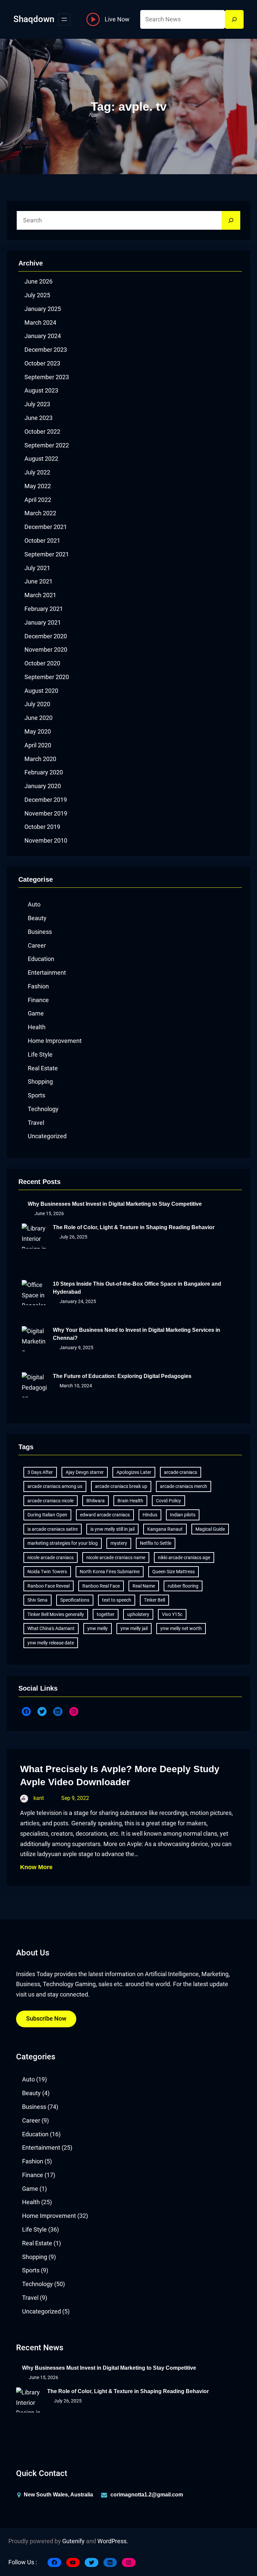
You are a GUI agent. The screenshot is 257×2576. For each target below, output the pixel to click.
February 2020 (44, 772)
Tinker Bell (154, 1600)
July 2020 (37, 704)
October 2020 (42, 663)
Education (41, 959)
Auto (34, 904)
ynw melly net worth (181, 1628)
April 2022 (38, 500)
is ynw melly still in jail (112, 1529)
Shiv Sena (37, 1600)
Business (40, 932)
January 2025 (43, 309)
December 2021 (46, 527)
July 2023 (37, 404)
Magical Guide (210, 1529)
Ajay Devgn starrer (85, 1472)
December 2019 (46, 800)
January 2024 (43, 336)
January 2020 (43, 786)
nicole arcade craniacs (51, 1558)
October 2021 (42, 541)
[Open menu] (64, 19)
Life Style (40, 1055)
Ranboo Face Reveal (49, 1586)
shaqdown (34, 19)
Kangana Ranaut (165, 1529)
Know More (36, 1867)
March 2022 (40, 513)
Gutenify (73, 2541)
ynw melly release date (51, 1643)
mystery (119, 1543)
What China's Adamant (51, 1628)
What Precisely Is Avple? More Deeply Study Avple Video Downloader (120, 1776)
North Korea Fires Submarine (110, 1572)
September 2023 (47, 377)
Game (36, 1013)
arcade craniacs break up (121, 1486)
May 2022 (38, 486)
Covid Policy (168, 1501)
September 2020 (47, 677)
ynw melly (98, 1628)
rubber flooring (183, 1586)
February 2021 (44, 609)
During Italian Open (47, 1515)
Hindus (150, 1515)
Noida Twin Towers (47, 1572)
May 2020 (38, 732)
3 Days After (40, 1472)
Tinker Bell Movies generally (56, 1614)
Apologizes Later (134, 1472)
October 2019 (42, 827)
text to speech (117, 1600)
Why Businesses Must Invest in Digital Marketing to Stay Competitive (115, 1204)
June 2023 (38, 418)
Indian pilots (183, 1515)
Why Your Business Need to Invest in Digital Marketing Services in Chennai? (137, 1334)
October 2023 (42, 363)
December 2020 (46, 636)
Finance (38, 1000)
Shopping (40, 1082)
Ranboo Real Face (101, 1586)
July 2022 (37, 472)
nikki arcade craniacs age (184, 1558)
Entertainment (47, 973)
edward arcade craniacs (105, 1515)
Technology (43, 1109)
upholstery (138, 1614)
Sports (36, 1095)
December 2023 (46, 350)
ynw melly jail (134, 1628)
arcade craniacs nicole (51, 1501)
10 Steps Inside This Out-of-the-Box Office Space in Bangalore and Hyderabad (137, 1288)
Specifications (75, 1600)
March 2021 (40, 595)
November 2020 (46, 650)
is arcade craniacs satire (53, 1529)
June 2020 (38, 718)
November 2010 (46, 841)
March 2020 (40, 759)
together (106, 1614)
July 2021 (37, 568)
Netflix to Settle (156, 1543)
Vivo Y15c (172, 1614)
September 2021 (47, 554)
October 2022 (42, 432)
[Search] (234, 19)
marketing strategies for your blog (63, 1543)
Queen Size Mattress (174, 1572)
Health (37, 1027)
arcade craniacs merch (184, 1486)
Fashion (38, 986)
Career (37, 946)
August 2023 (41, 391)
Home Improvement (55, 1041)
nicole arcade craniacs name (116, 1558)
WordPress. (113, 2541)
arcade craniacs (181, 1472)
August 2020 (41, 691)
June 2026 (38, 282)
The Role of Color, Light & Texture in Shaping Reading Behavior (134, 1227)
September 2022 (47, 445)
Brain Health (130, 1501)
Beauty (37, 918)
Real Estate (43, 1068)
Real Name (144, 1586)
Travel (36, 1123)
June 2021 (38, 581)
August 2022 (41, 459)
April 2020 (38, 745)
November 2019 (46, 814)
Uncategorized (47, 1136)
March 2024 (40, 323)
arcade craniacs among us (55, 1486)
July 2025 (37, 295)
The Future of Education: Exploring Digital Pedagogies (122, 1376)
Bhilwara (96, 1501)
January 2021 (43, 623)
